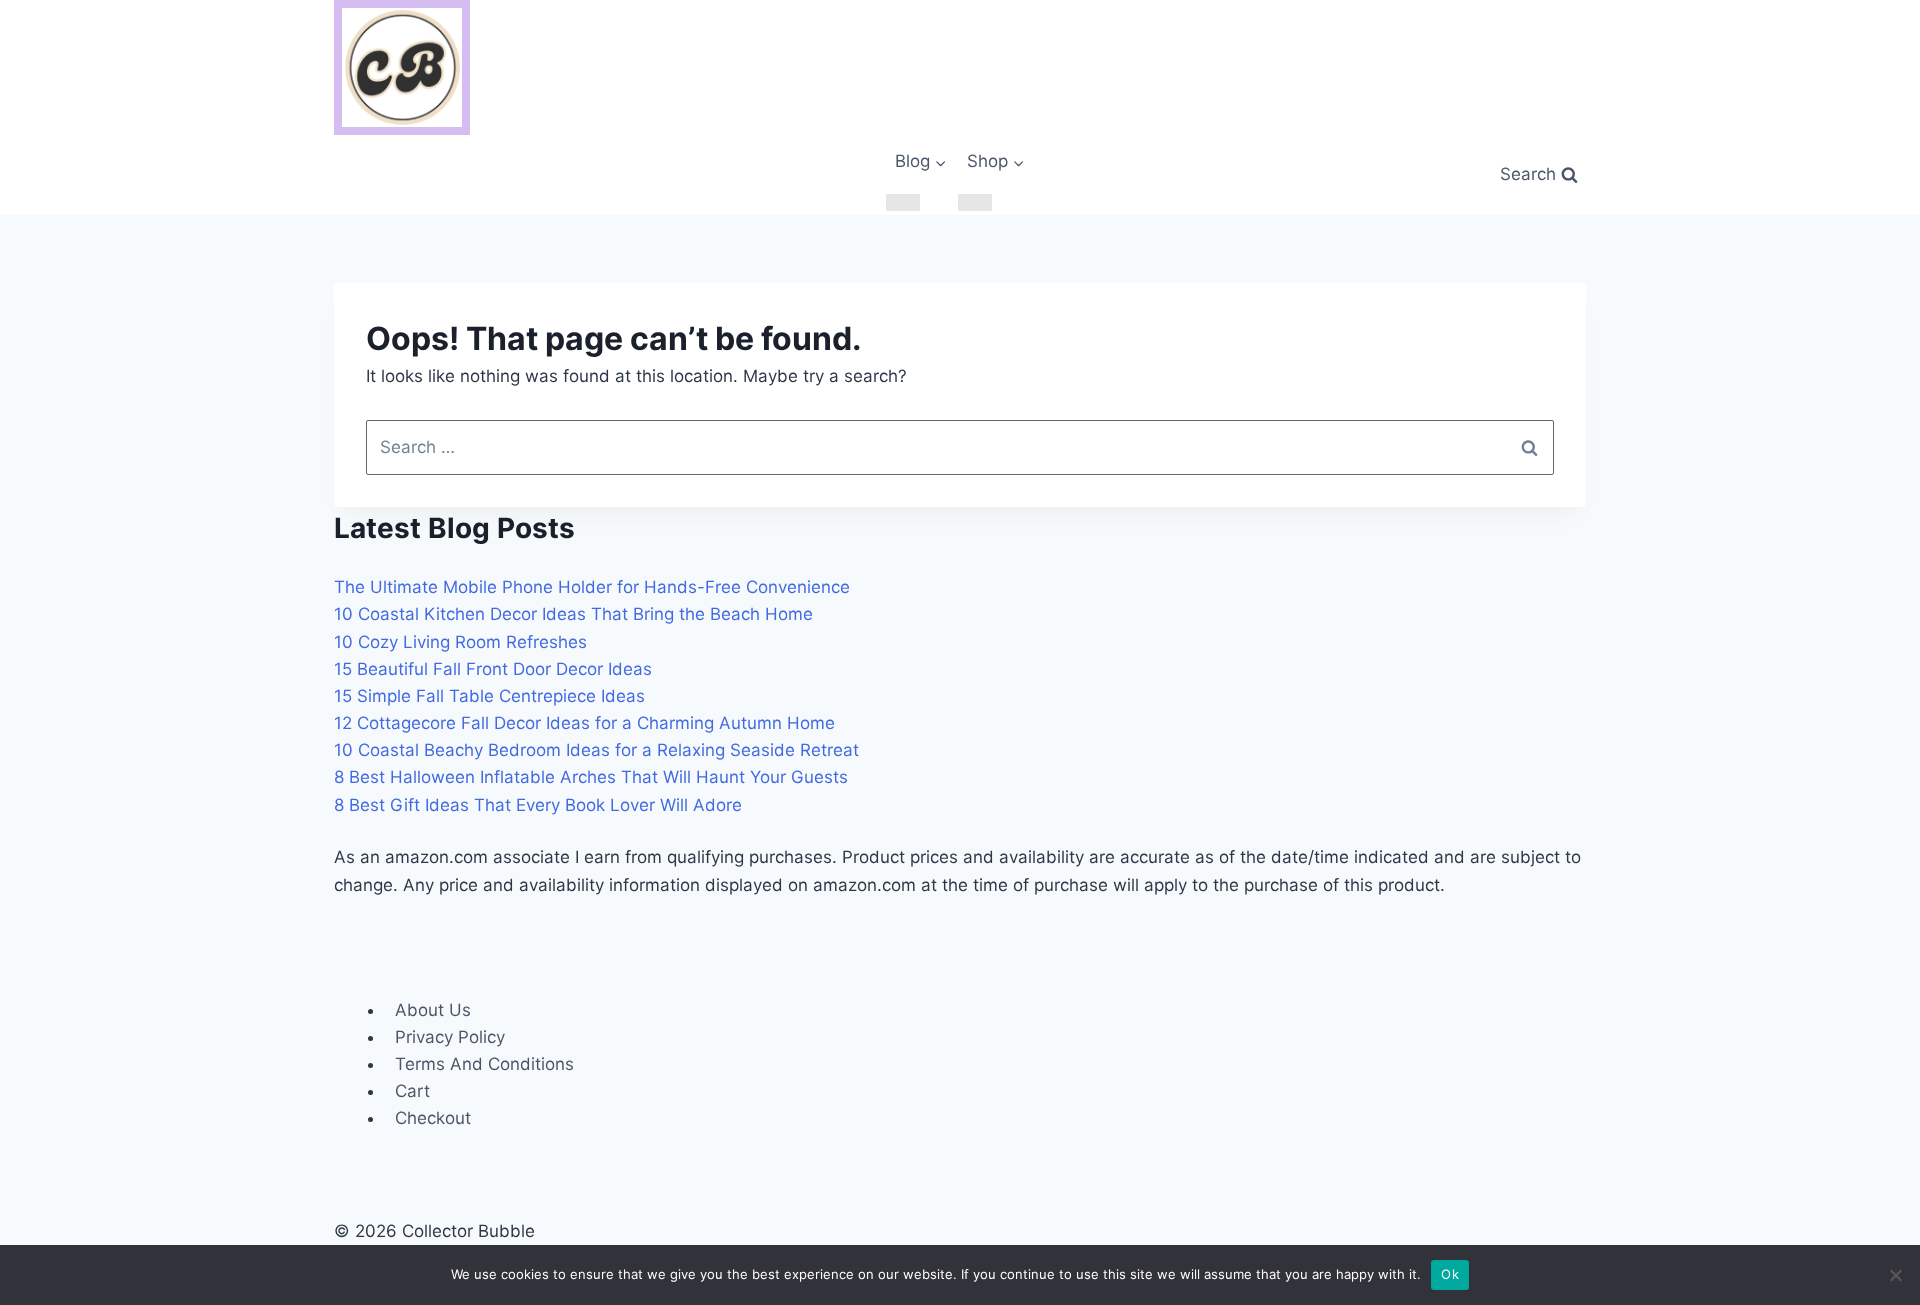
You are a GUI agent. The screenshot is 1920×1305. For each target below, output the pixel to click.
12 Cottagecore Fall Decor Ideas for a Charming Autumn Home (584, 723)
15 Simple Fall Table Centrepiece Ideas (489, 696)
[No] (1895, 1275)
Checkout (433, 1118)
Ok (1450, 1274)
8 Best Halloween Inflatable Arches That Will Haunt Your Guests (591, 777)
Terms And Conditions (484, 1064)
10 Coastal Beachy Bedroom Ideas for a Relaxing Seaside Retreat (596, 750)
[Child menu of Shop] (975, 202)
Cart (412, 1091)
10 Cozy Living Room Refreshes (460, 642)
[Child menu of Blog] (903, 202)
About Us (433, 1010)
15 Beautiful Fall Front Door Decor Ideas (493, 669)
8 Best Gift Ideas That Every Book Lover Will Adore (538, 805)
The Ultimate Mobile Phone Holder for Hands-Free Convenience (592, 587)
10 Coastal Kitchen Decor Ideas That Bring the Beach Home (573, 614)
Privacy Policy (450, 1037)
